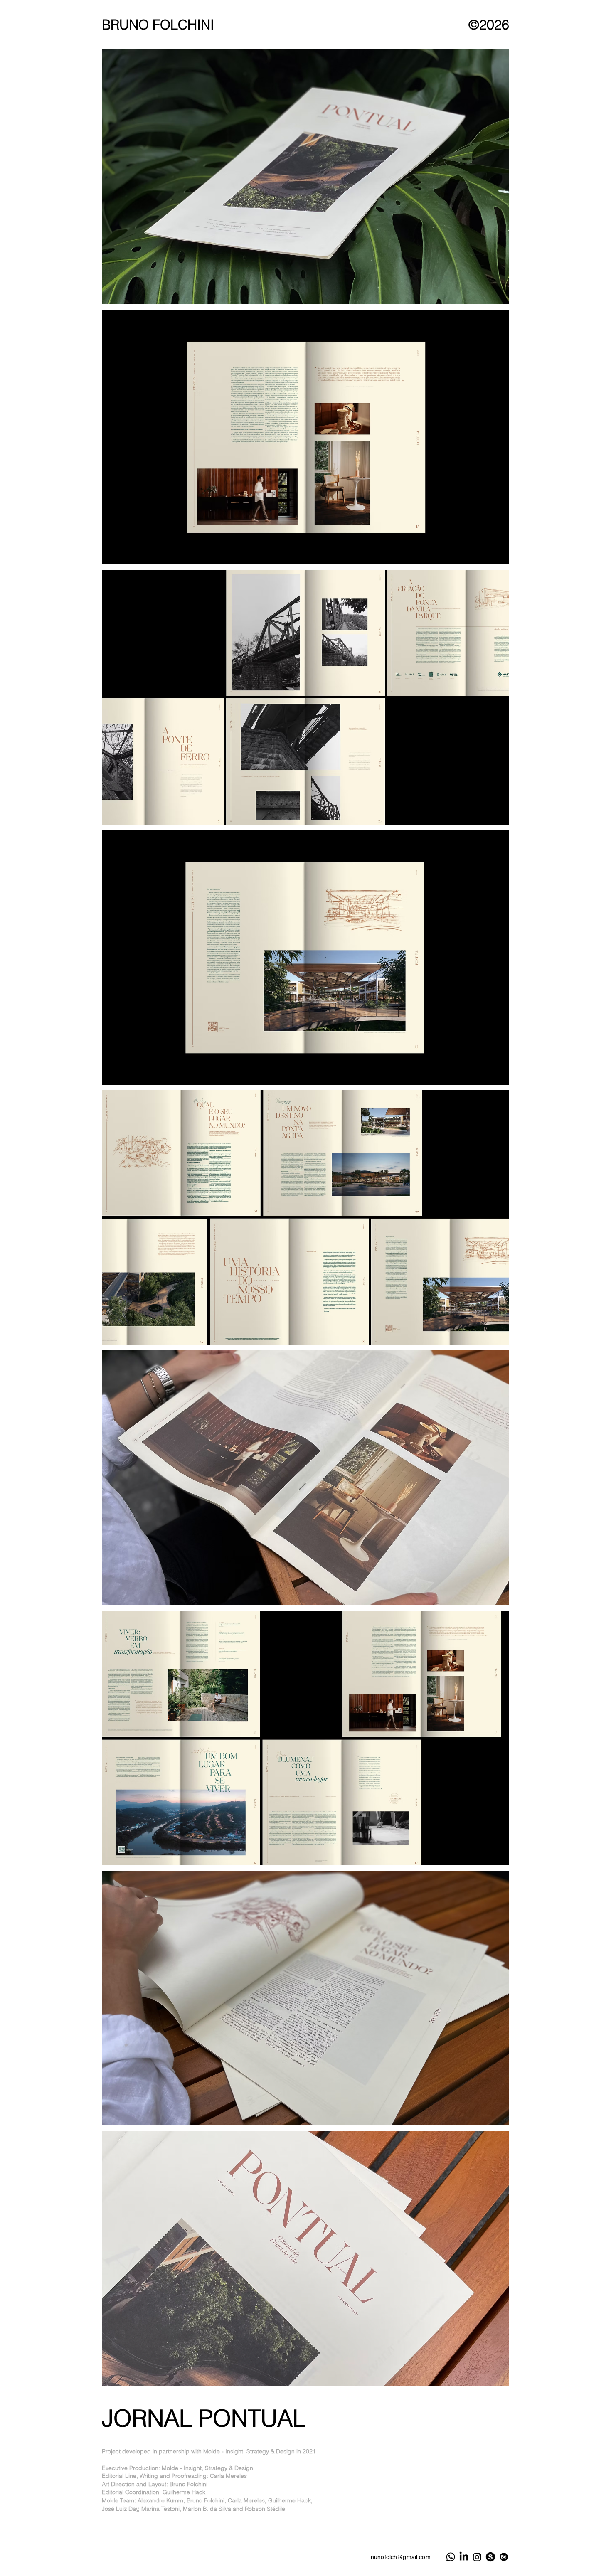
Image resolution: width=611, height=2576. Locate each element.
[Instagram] (477, 2557)
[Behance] (504, 2557)
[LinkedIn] (464, 2557)
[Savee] (490, 2557)
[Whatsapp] (451, 2557)
